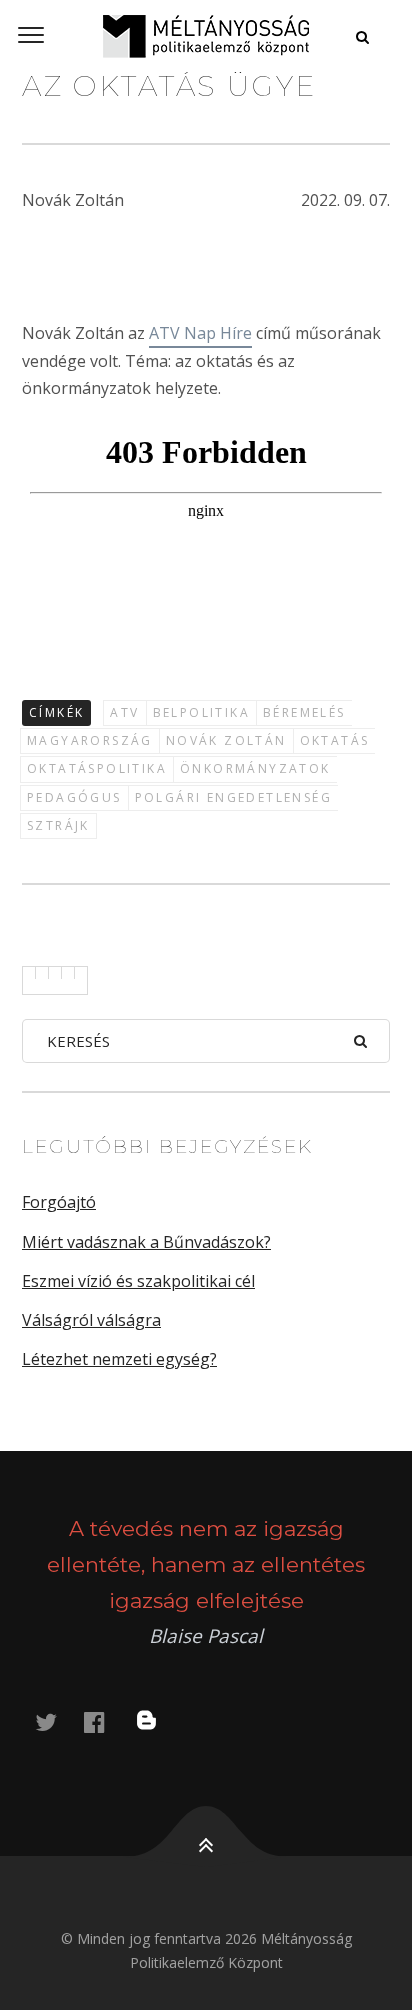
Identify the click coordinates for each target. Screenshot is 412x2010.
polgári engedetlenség (233, 797)
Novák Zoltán (226, 740)
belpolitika (201, 712)
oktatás (335, 740)
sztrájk (58, 825)
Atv (124, 712)
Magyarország (90, 740)
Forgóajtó (59, 1202)
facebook (106, 1721)
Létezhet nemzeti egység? (119, 1359)
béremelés (304, 712)
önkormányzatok (255, 768)
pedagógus (74, 797)
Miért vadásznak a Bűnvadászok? (146, 1242)
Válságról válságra (91, 1320)
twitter (58, 1721)
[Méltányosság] (206, 36)
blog (159, 1721)
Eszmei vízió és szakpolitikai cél (138, 1281)
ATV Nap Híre (200, 333)
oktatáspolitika (97, 768)
